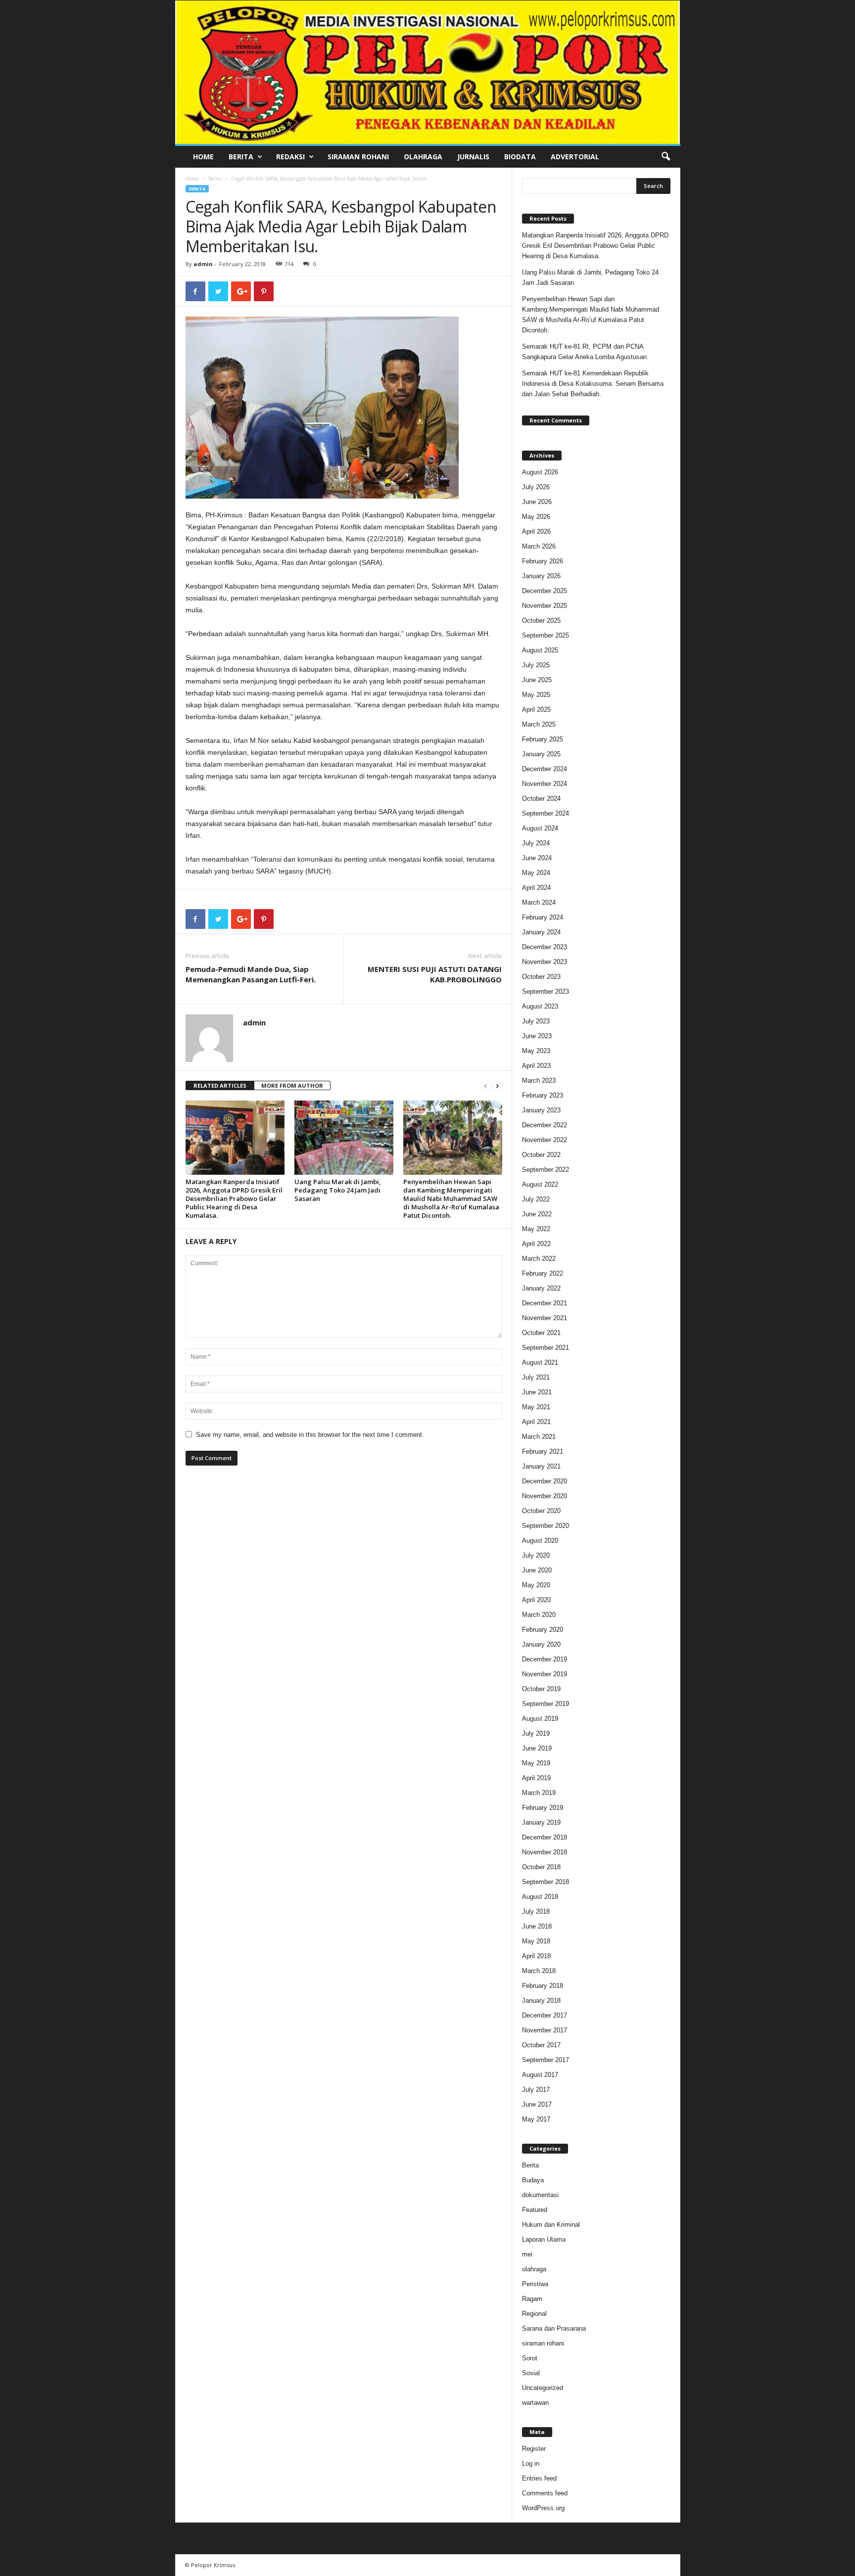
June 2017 (537, 2104)
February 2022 (543, 1273)
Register (534, 2449)
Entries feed (539, 2478)
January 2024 (541, 932)
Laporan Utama (544, 2239)
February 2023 (543, 1095)
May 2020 (536, 1585)
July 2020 (536, 1555)
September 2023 (546, 991)
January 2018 (541, 2001)
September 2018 (546, 1882)
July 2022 (536, 1199)
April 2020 (536, 1600)
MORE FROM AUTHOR (292, 1085)
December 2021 (545, 1303)
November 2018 (545, 1852)
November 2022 (545, 1140)
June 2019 (537, 1748)
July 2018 (536, 1911)
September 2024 (546, 813)
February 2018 (543, 1986)
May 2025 (536, 695)
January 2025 (541, 754)
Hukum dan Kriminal (551, 2225)
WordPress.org (543, 2508)
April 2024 (536, 888)
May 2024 (536, 873)
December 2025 (545, 591)
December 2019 (545, 1659)
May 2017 (536, 2119)
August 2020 (540, 1541)
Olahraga (423, 157)
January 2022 (541, 1288)
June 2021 (537, 1392)
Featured (535, 2210)
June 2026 (537, 502)
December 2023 (545, 947)
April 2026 (536, 531)
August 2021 (540, 1362)
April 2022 (536, 1244)
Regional (534, 2314)
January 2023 (541, 1110)
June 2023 (537, 1036)
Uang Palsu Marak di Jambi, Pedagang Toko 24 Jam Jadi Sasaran (338, 1190)
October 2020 (541, 1511)
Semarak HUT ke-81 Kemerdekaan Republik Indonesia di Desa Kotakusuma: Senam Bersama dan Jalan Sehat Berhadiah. (593, 384)
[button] (665, 157)
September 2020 (546, 1526)
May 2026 (536, 517)
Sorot (530, 2358)
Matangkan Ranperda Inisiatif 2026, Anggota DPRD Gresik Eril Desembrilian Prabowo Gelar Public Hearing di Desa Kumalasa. (234, 1198)
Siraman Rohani (358, 157)
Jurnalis (473, 157)
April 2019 (536, 1778)
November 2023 (545, 962)
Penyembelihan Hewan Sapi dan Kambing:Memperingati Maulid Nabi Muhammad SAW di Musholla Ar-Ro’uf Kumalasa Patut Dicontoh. (451, 1198)
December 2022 (545, 1125)
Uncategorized (543, 2388)
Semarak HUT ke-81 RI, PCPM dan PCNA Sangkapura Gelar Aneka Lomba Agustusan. (585, 352)
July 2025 (536, 665)
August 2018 (540, 1897)
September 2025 (546, 635)
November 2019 (545, 1674)
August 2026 (540, 472)
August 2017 (540, 2075)
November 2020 (545, 1496)
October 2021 (541, 1333)
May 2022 (536, 1229)
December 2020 (545, 1481)
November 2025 (545, 606)
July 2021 (536, 1377)
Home (203, 157)
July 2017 (536, 2090)
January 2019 (541, 1822)
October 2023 (541, 977)
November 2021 (545, 1318)
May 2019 (536, 1763)
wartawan (535, 2403)
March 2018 (539, 1971)
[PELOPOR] (428, 72)
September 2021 (546, 1348)
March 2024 (539, 902)
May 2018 (536, 1941)
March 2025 (539, 724)
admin (203, 264)
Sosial (531, 2373)
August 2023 (540, 1006)
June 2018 (537, 1926)
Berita (241, 157)
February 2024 (543, 917)
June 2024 (537, 858)
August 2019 (540, 1719)
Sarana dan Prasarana (554, 2328)
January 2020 (541, 1644)
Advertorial (575, 157)
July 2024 (536, 843)
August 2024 (540, 828)
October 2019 (541, 1689)
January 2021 (541, 1466)
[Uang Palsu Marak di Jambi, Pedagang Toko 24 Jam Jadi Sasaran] (344, 1138)
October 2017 (541, 2045)
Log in (531, 2463)
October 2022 (541, 1155)
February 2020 (543, 1630)
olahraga (534, 2269)
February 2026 (543, 561)
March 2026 (539, 546)
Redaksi (290, 157)
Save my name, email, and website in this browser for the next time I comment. (310, 1435)
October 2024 (541, 799)
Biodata (520, 157)
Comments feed (545, 2493)
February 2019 (543, 1808)
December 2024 (545, 769)
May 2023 (536, 1051)
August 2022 (540, 1184)
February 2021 (543, 1451)
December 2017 (545, 2015)
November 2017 (545, 2030)
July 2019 (536, 1733)
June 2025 (537, 680)
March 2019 (539, 1793)
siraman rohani (543, 2343)
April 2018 (536, 1956)
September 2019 (546, 1704)
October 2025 (541, 621)
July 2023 (536, 1021)
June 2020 (537, 1570)
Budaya (533, 2180)
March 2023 (539, 1081)
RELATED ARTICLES (220, 1085)
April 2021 (536, 1422)
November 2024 (545, 784)
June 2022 (537, 1214)
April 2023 (536, 1066)
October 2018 (541, 1867)
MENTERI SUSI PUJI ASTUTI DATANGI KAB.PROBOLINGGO (435, 974)
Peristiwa (535, 2284)
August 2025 (540, 650)
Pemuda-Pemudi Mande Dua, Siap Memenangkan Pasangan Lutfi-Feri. (251, 974)
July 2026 (536, 487)
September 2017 (546, 2060)
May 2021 (536, 1407)
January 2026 (541, 576)
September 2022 (546, 1170)
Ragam (532, 2299)
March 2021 (539, 1437)
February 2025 (543, 739)
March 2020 (539, 1615)
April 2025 (536, 710)
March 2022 (539, 1259)
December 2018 (545, 1837)
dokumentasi (540, 2195)
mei (527, 2254)
